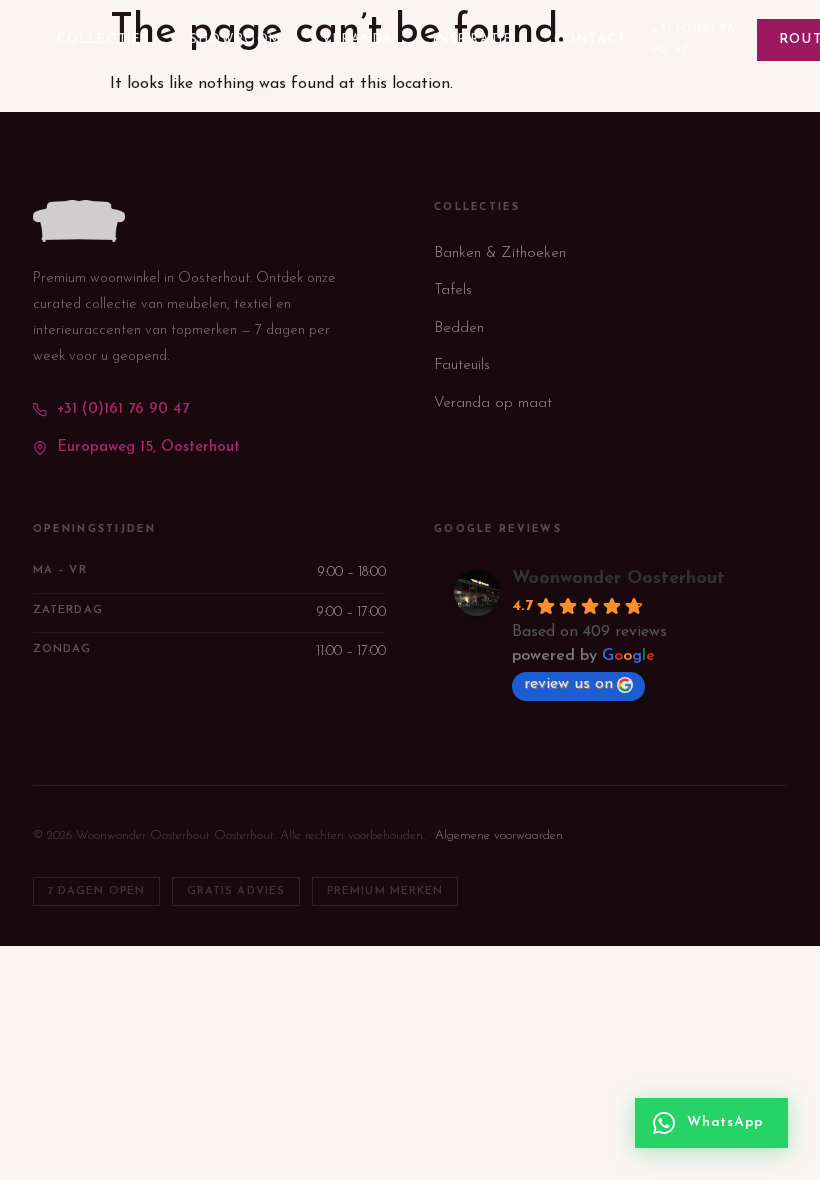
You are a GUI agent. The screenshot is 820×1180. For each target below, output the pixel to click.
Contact (590, 40)
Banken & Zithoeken (500, 253)
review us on (568, 684)
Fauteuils (462, 365)
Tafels (453, 290)
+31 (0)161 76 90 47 (693, 39)
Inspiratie (473, 40)
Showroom (236, 40)
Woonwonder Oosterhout (618, 579)
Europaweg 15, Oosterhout (148, 447)
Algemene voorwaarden (499, 835)
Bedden (459, 328)
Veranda (357, 40)
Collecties (103, 40)
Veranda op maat (493, 403)
